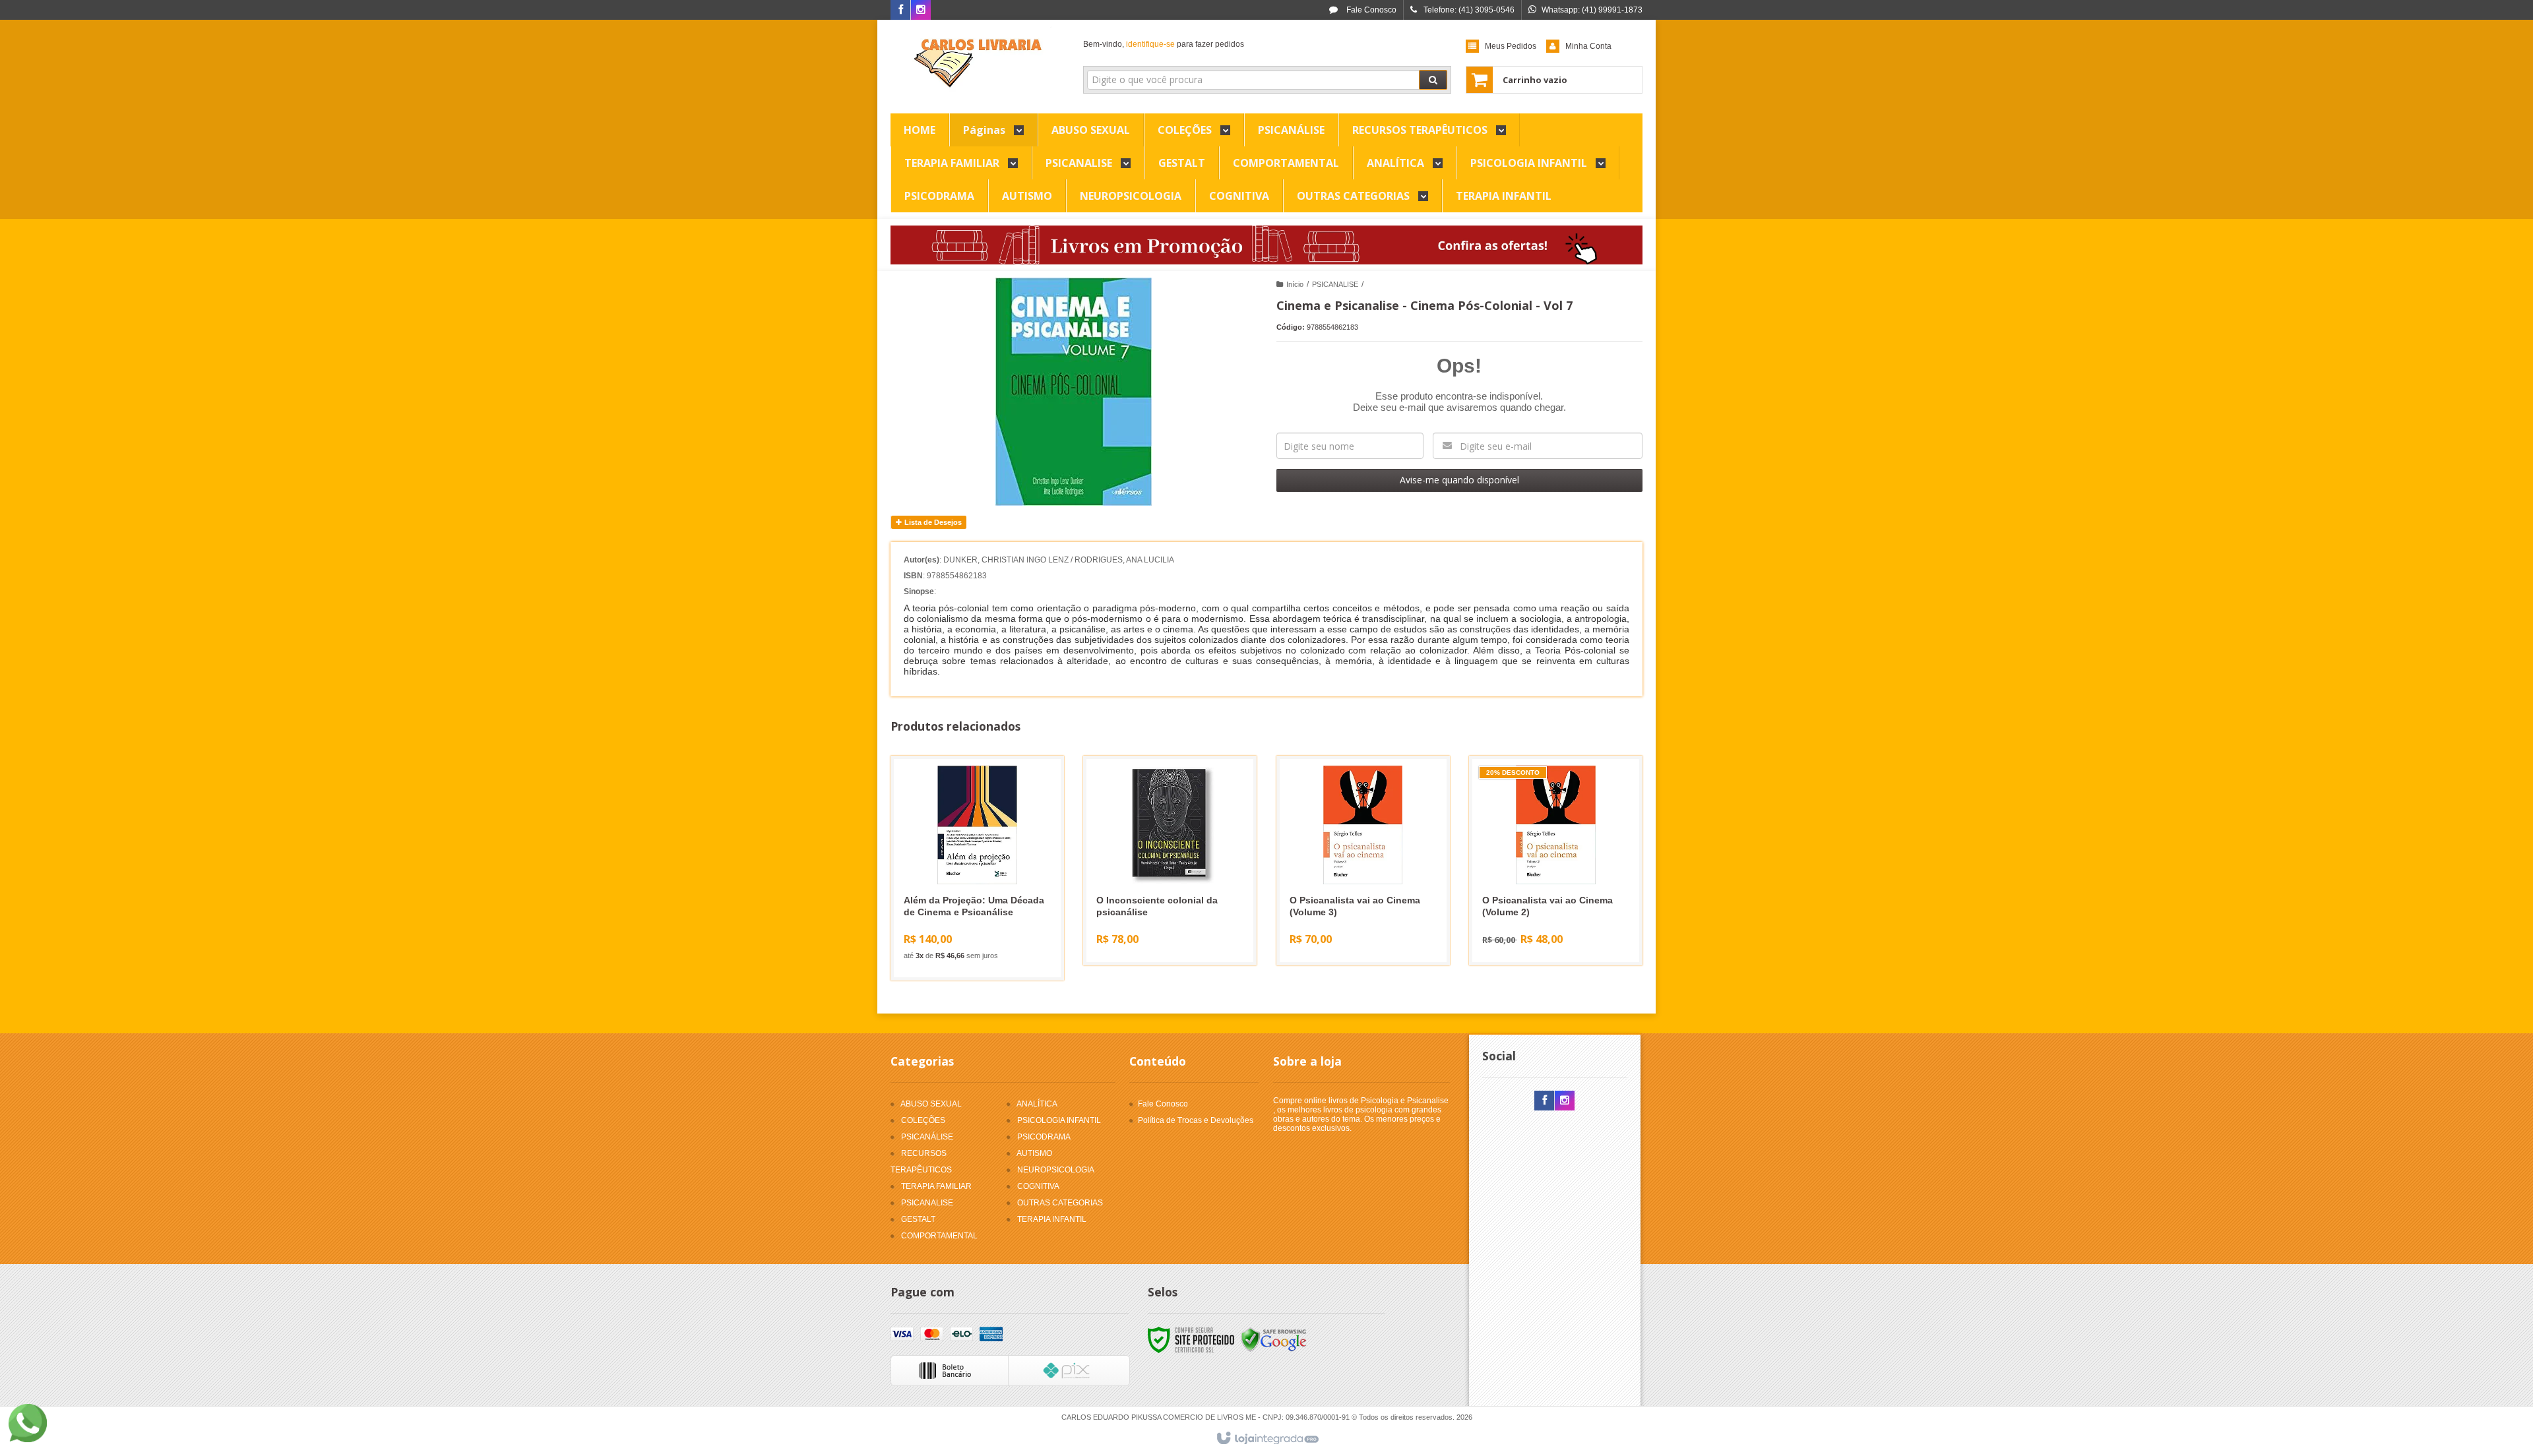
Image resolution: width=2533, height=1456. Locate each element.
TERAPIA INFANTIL (1052, 1219)
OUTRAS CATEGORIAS (1060, 1203)
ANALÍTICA (1037, 1104)
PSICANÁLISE (927, 1137)
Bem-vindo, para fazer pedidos (1164, 44)
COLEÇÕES (923, 1120)
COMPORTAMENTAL (939, 1236)
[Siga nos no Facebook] (900, 11)
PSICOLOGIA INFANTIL (1059, 1120)
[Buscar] (1433, 80)
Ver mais (985, 917)
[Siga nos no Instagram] (921, 11)
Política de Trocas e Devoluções (1196, 1120)
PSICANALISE (1335, 284)
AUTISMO (1034, 1153)
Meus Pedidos (1511, 46)
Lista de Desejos (932, 522)
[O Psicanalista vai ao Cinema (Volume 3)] (1363, 861)
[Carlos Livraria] (977, 63)
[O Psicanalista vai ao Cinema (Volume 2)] (1556, 861)
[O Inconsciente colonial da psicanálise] (1170, 861)
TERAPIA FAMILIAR (936, 1186)
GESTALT (918, 1219)
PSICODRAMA (1044, 1137)
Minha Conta (1588, 46)
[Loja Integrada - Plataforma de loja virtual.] (1267, 1439)
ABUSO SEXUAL (931, 1104)
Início (1295, 284)
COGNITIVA (1038, 1186)
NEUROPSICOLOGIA (1056, 1170)
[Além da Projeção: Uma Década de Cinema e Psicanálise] (977, 868)
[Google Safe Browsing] (1274, 1340)
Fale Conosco (1370, 10)
